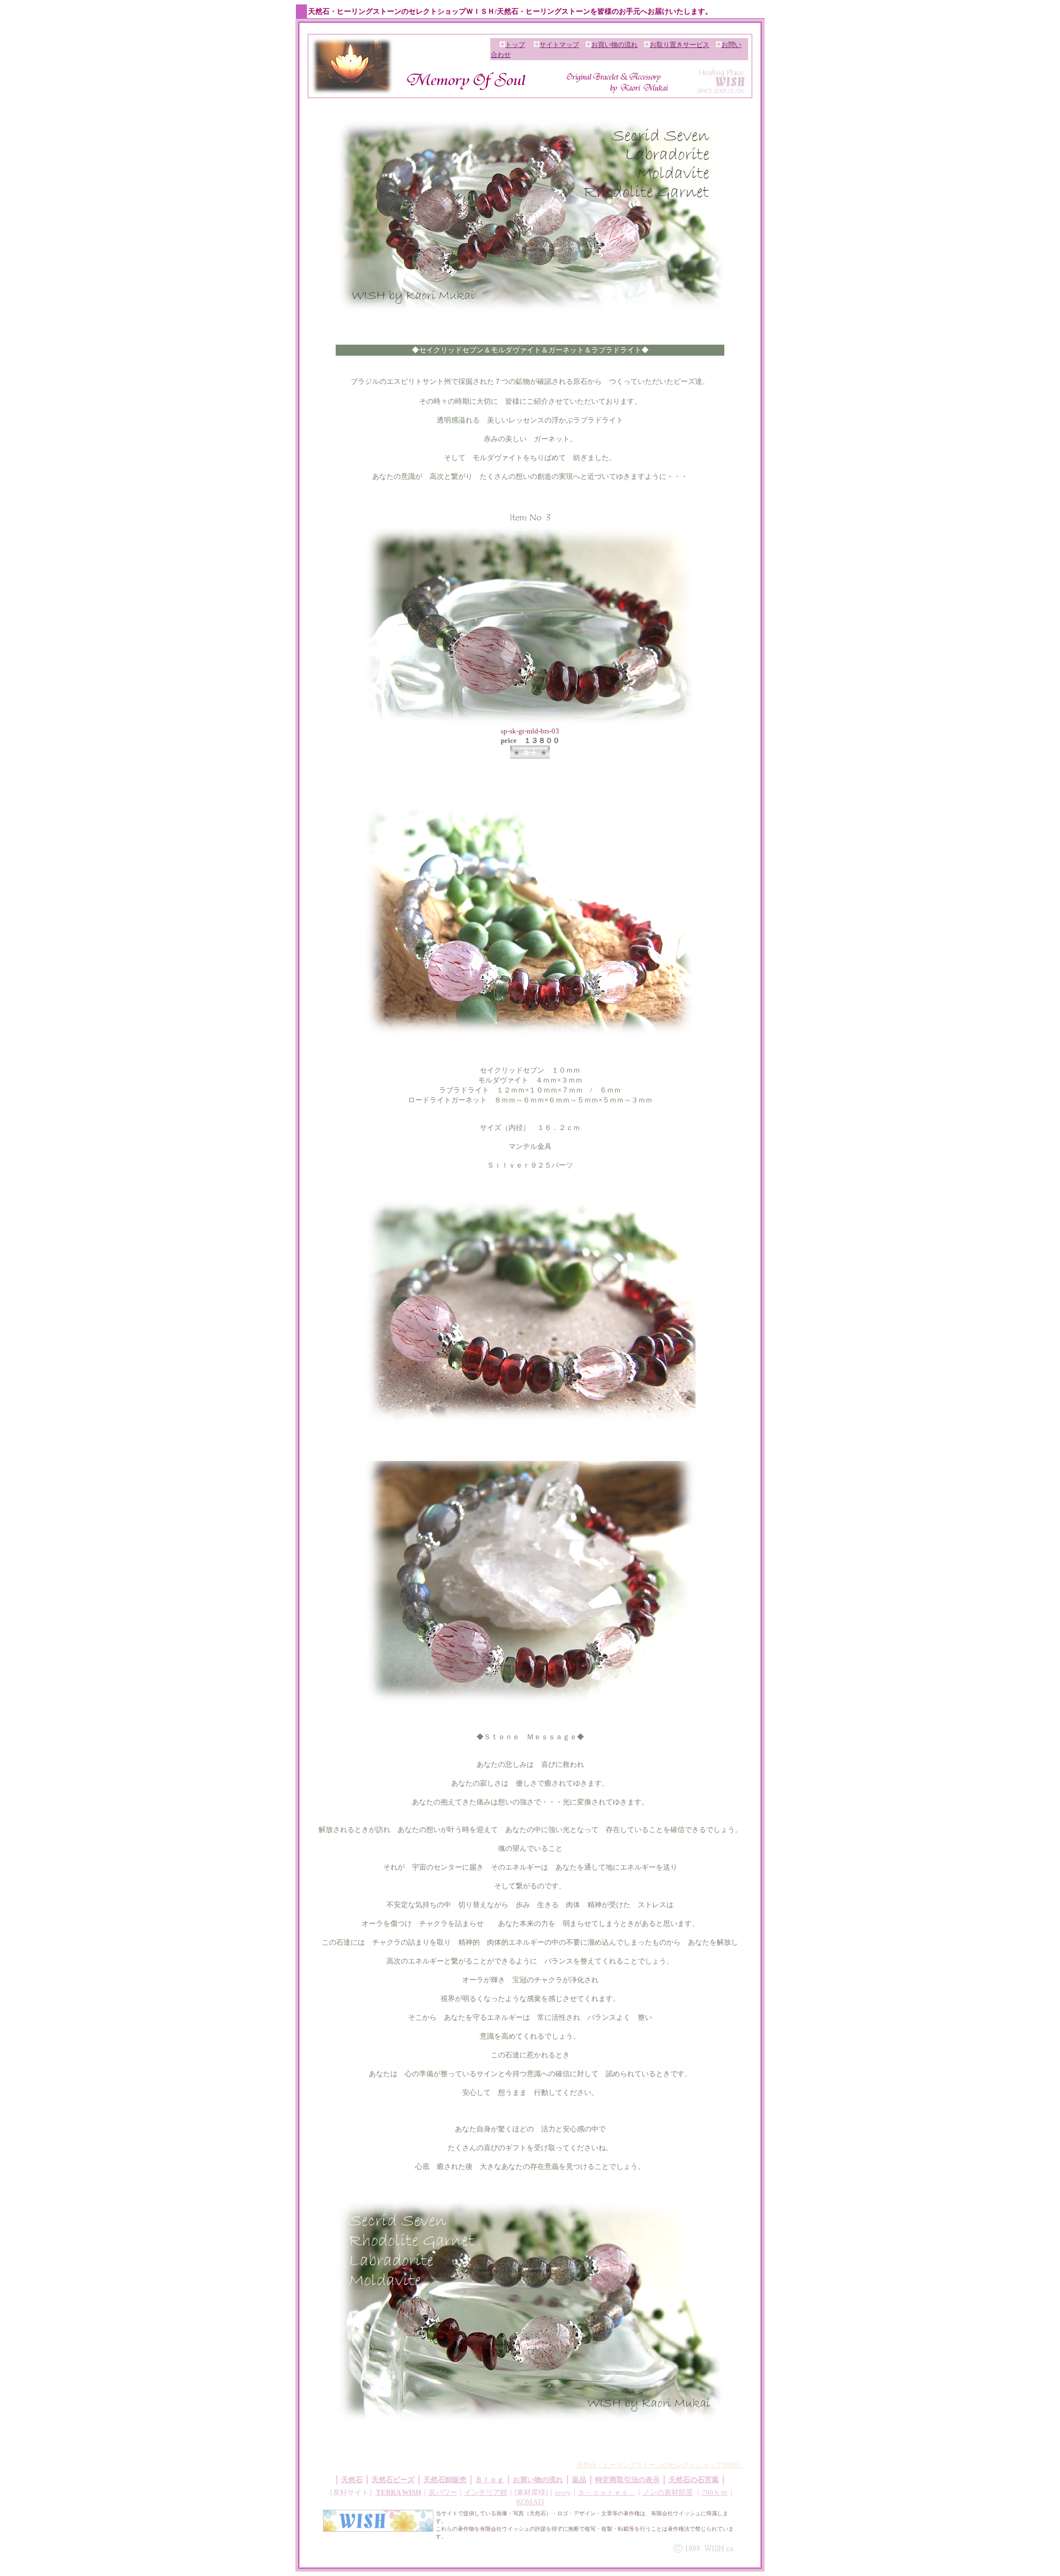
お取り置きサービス (680, 45)
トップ (515, 45)
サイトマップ (559, 45)
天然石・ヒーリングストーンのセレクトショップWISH (661, 2465)
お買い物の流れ (614, 45)
